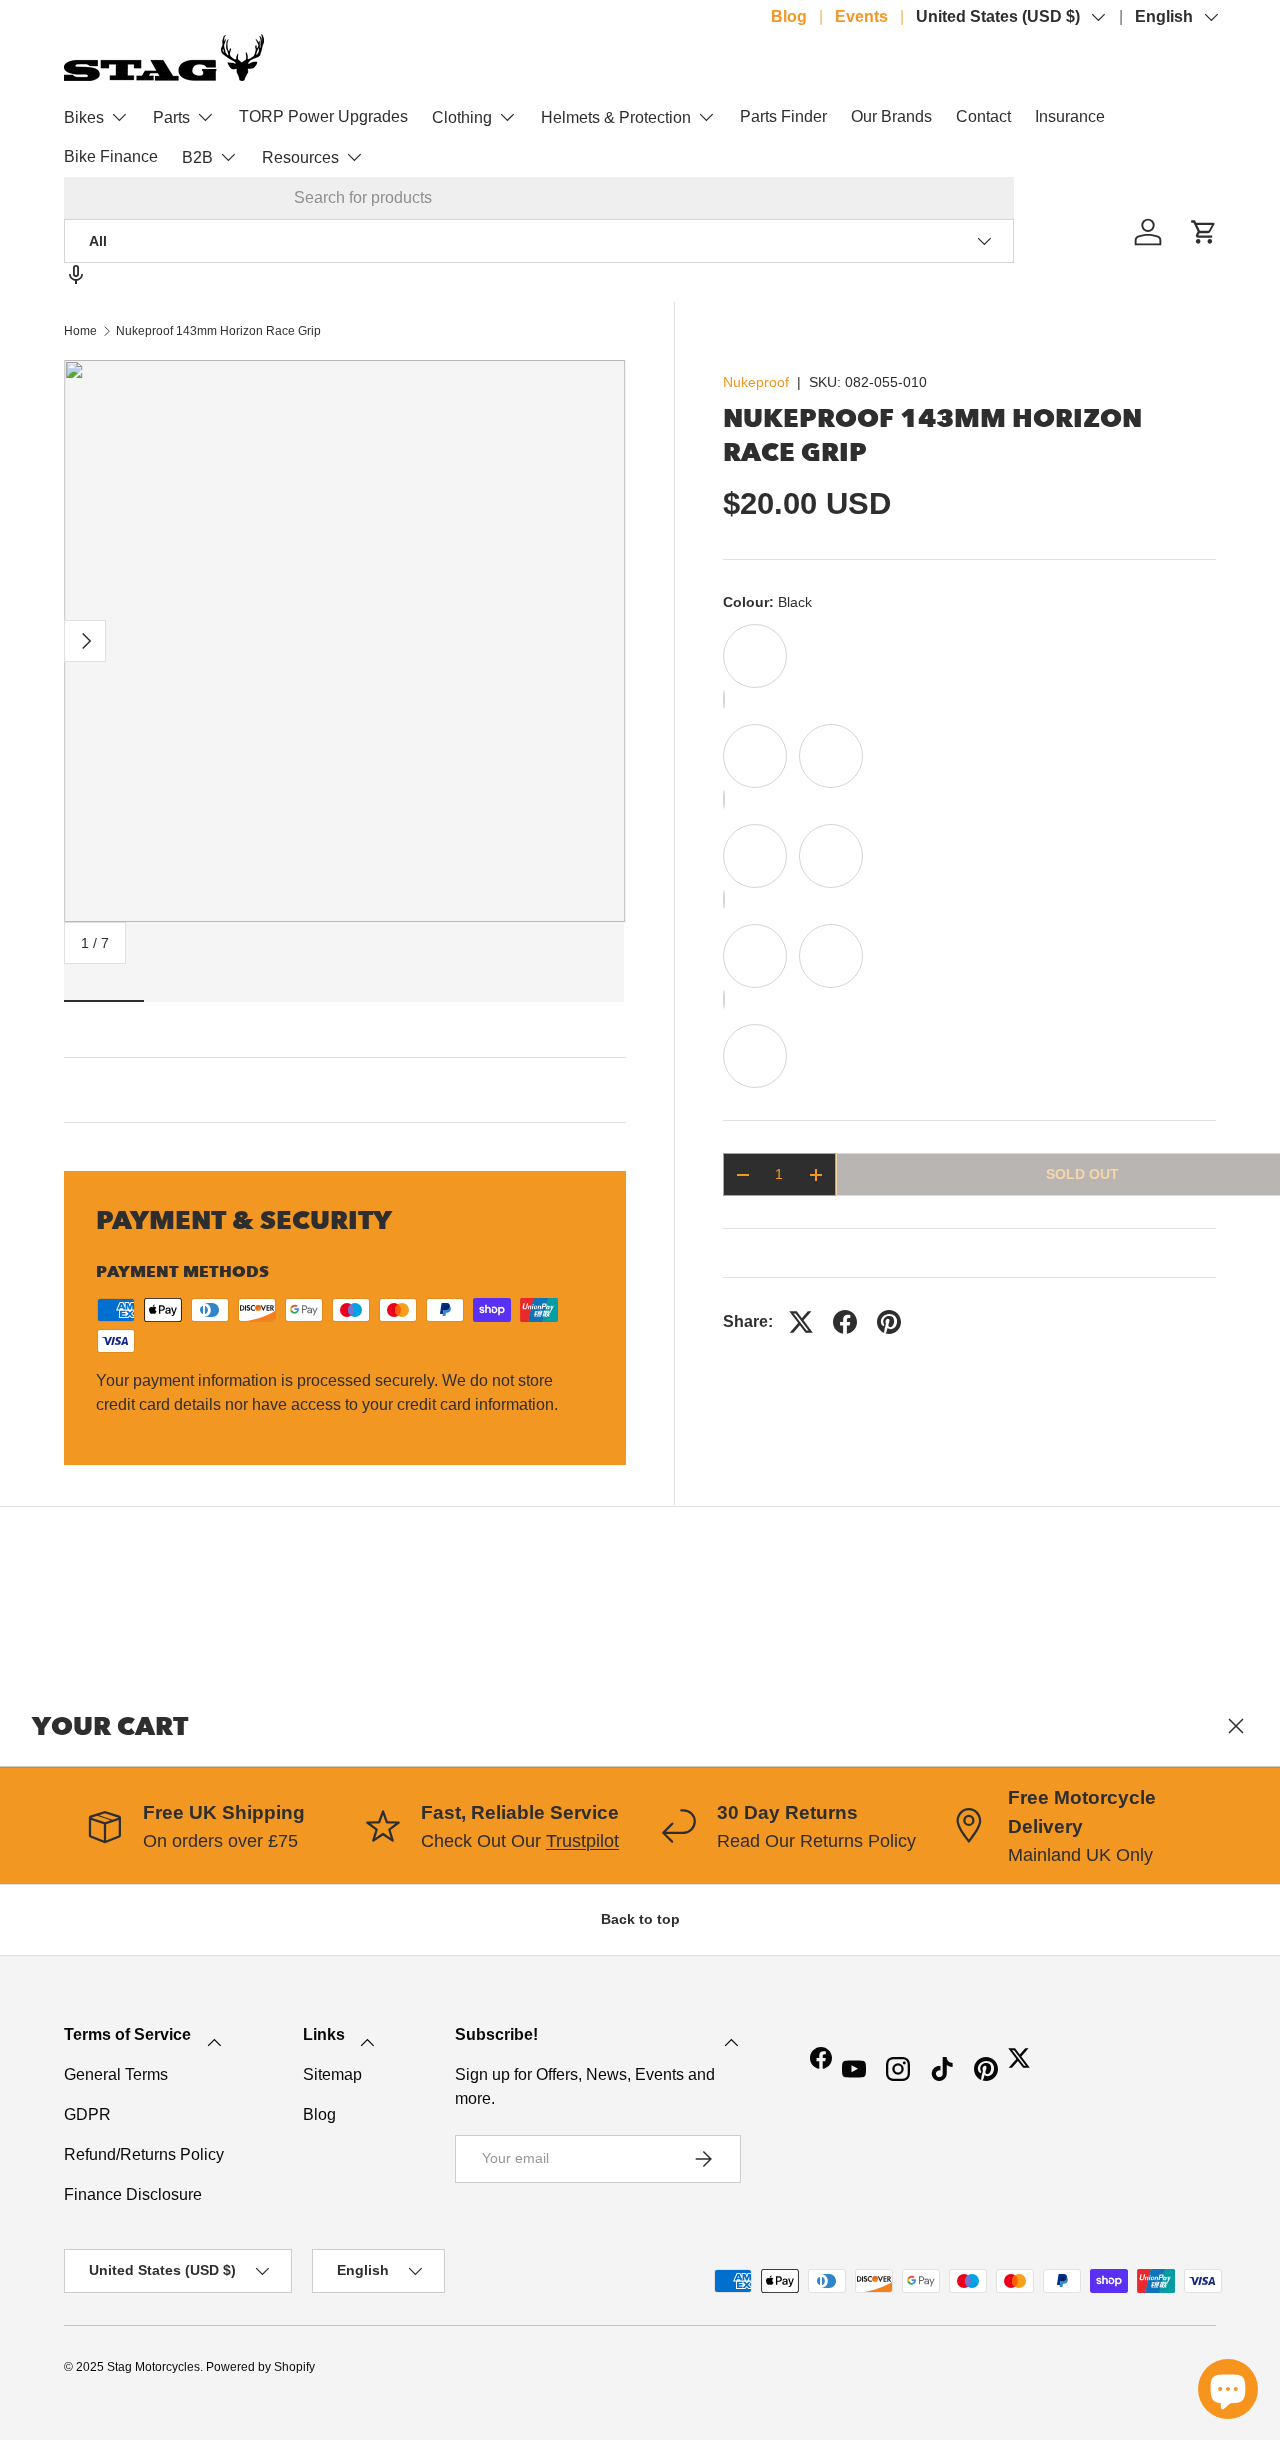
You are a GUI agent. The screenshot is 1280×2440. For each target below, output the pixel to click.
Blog (789, 16)
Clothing (462, 117)
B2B (197, 157)
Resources (300, 157)
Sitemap (332, 2074)
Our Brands (891, 116)
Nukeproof (756, 382)
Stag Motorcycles (153, 2367)
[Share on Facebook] (845, 1322)
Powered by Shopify (260, 2367)
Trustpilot (582, 1841)
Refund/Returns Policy (144, 2154)
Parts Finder (783, 116)
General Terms (116, 2074)
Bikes (84, 117)
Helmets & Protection (616, 117)
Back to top (640, 1919)
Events (861, 16)
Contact (983, 116)
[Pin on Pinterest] (889, 1322)
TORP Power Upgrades (323, 116)
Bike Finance (111, 156)
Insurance (1070, 116)
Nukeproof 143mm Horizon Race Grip (218, 331)
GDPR (87, 2114)
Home (80, 331)
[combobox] (539, 198)
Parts (171, 117)
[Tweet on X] (801, 1322)
